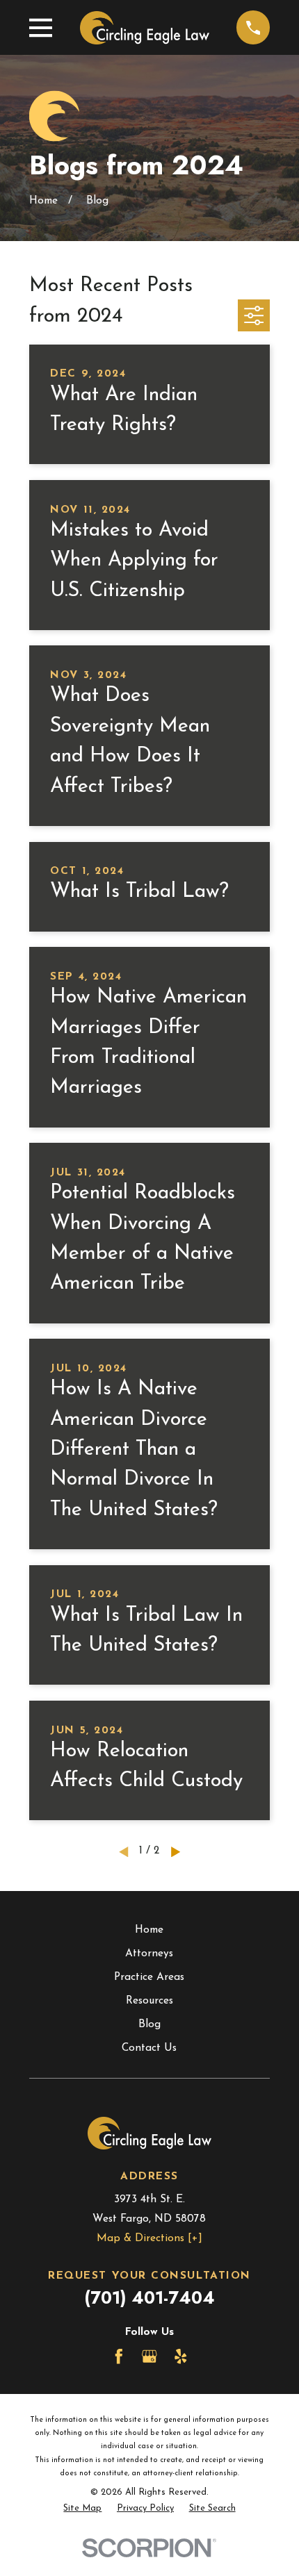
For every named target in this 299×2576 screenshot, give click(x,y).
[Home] (145, 28)
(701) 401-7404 (149, 2298)
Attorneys (149, 1954)
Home (149, 1930)
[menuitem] (82, 2508)
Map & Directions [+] (149, 2238)
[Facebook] (119, 2356)
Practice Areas (149, 1977)
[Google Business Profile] (149, 2356)
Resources (149, 2001)
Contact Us (149, 2048)
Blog (149, 2024)
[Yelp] (181, 2356)
